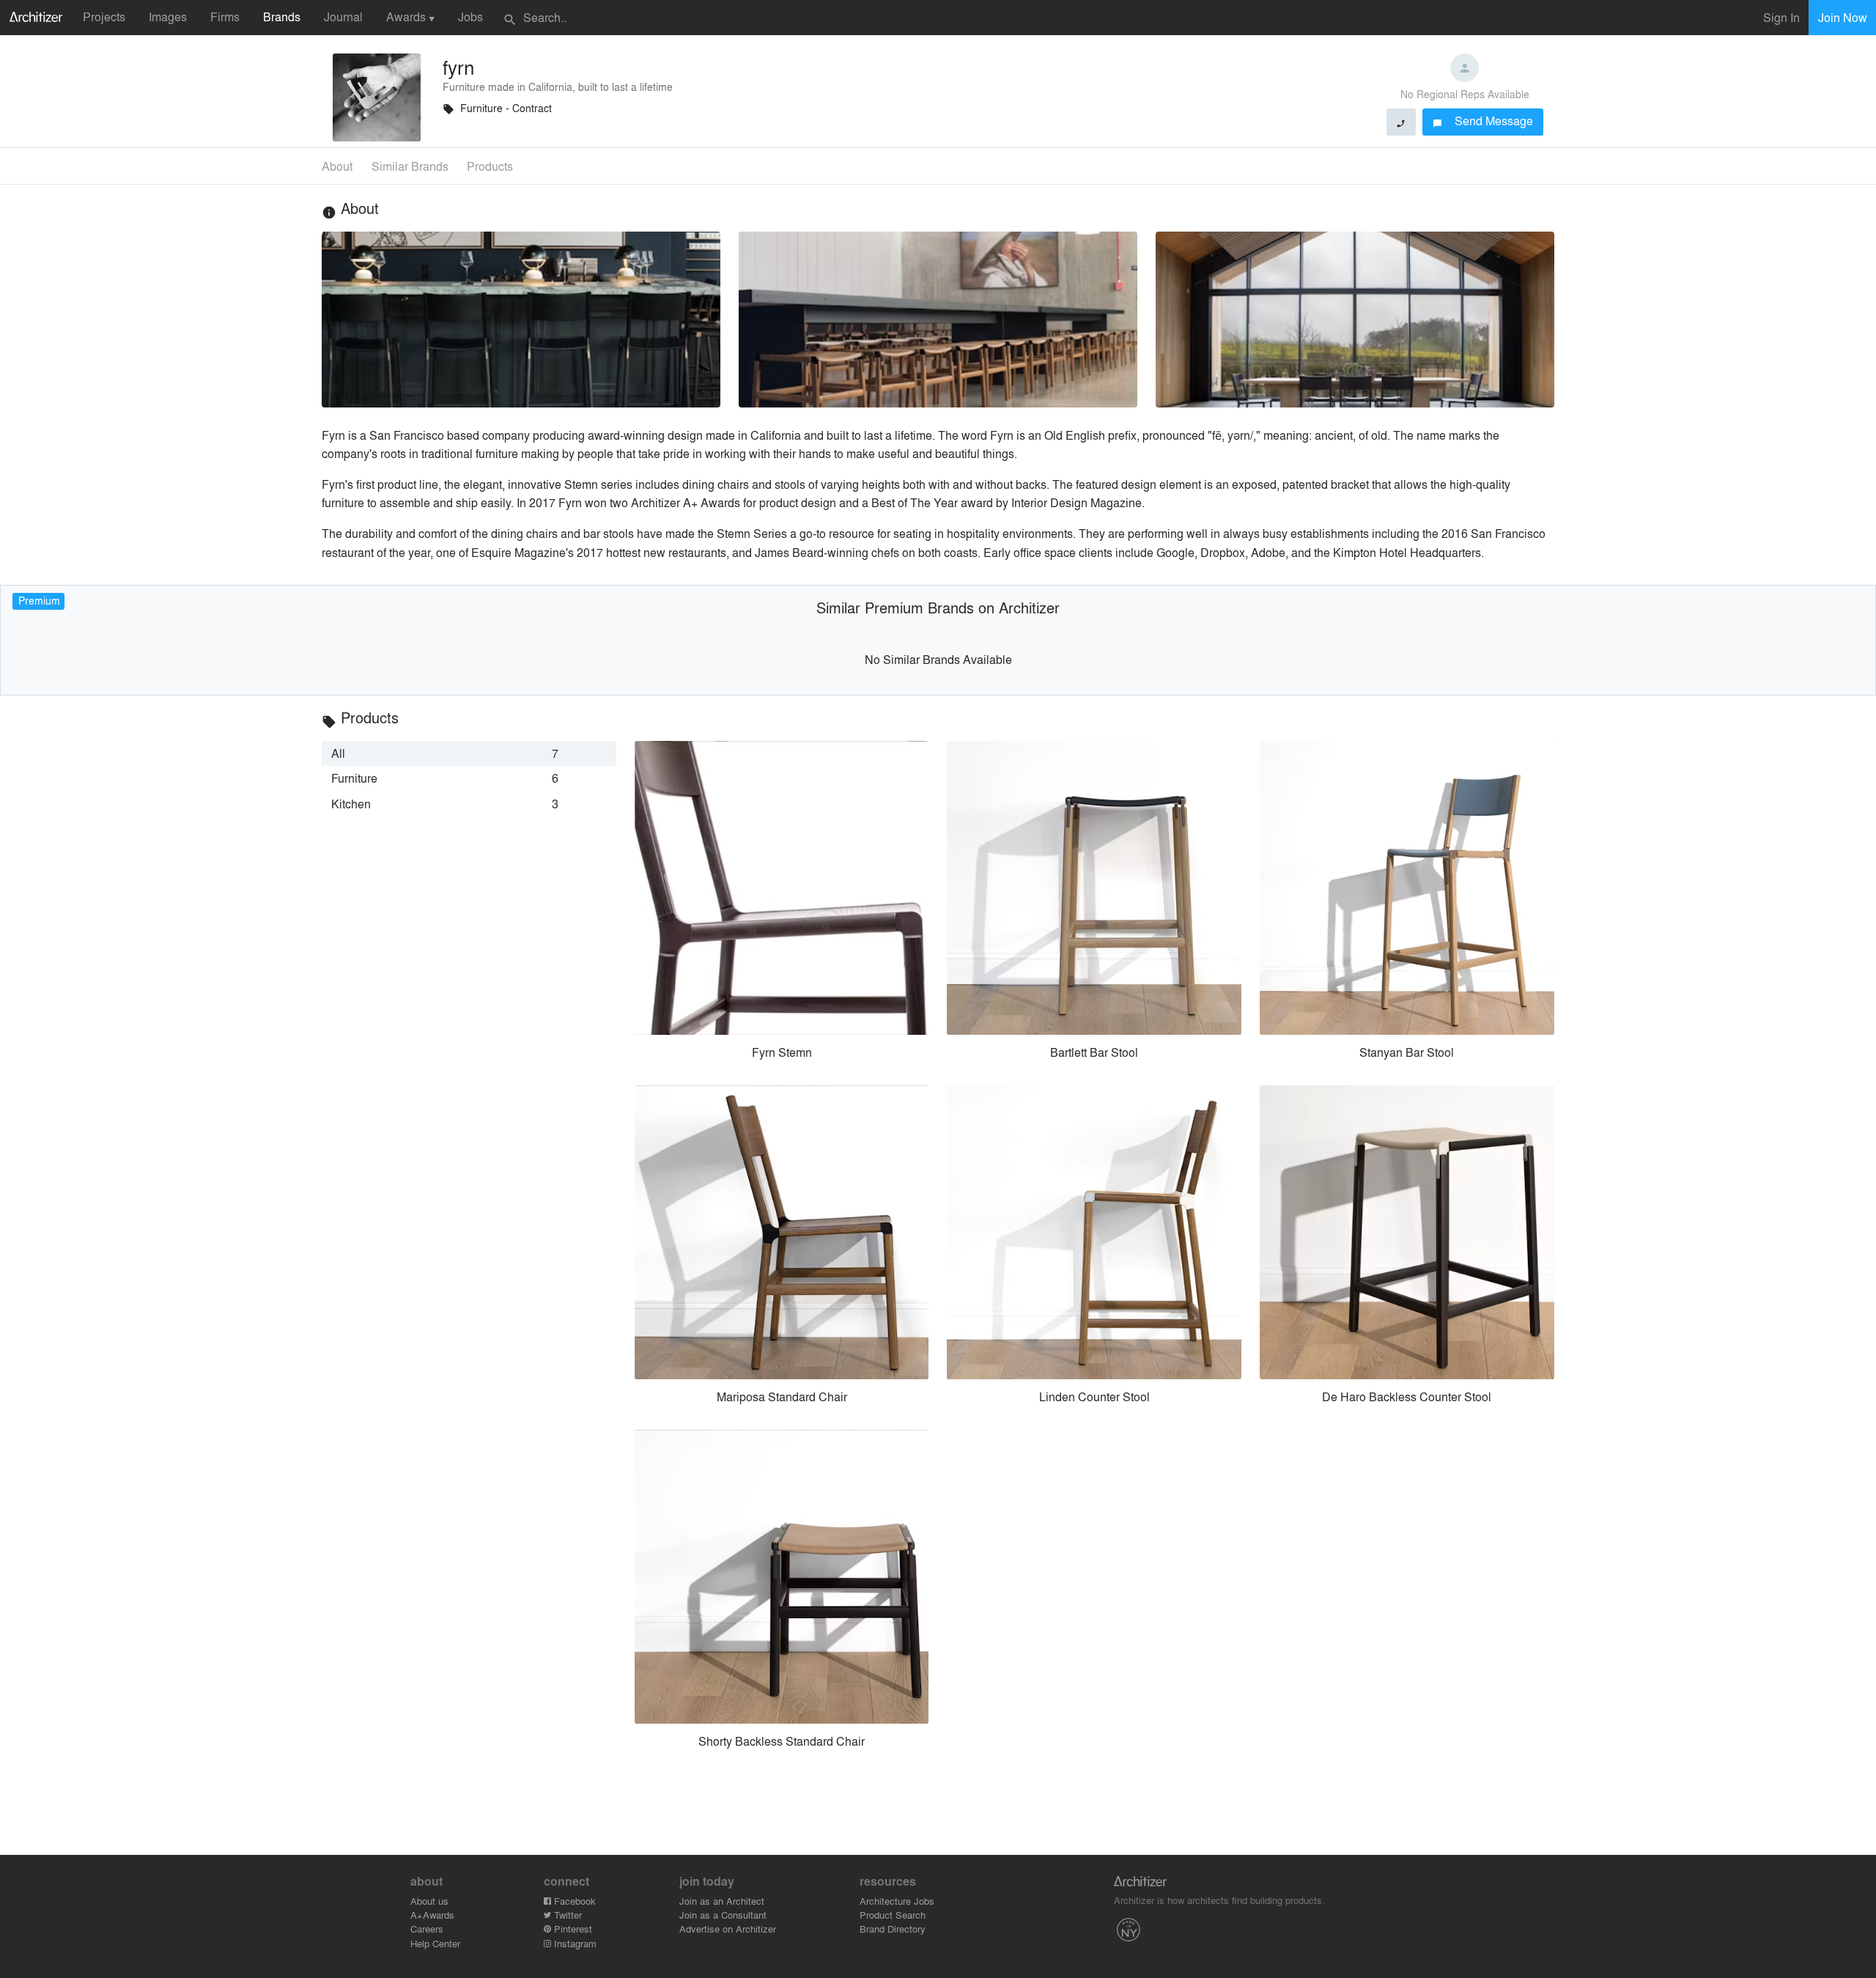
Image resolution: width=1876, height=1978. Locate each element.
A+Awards (432, 1915)
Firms (225, 16)
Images (168, 16)
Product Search (893, 1915)
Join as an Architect (722, 1901)
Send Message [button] (1483, 121)
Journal (343, 16)
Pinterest (572, 1929)
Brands (282, 16)
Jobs (470, 16)
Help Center (435, 1943)
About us (429, 1901)
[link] (469, 753)
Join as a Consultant (723, 1915)
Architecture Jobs (897, 1901)
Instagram (574, 1943)
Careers (427, 1929)
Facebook (573, 1901)
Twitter (566, 1915)
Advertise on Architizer (728, 1929)
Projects (104, 16)
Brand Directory (893, 1929)
